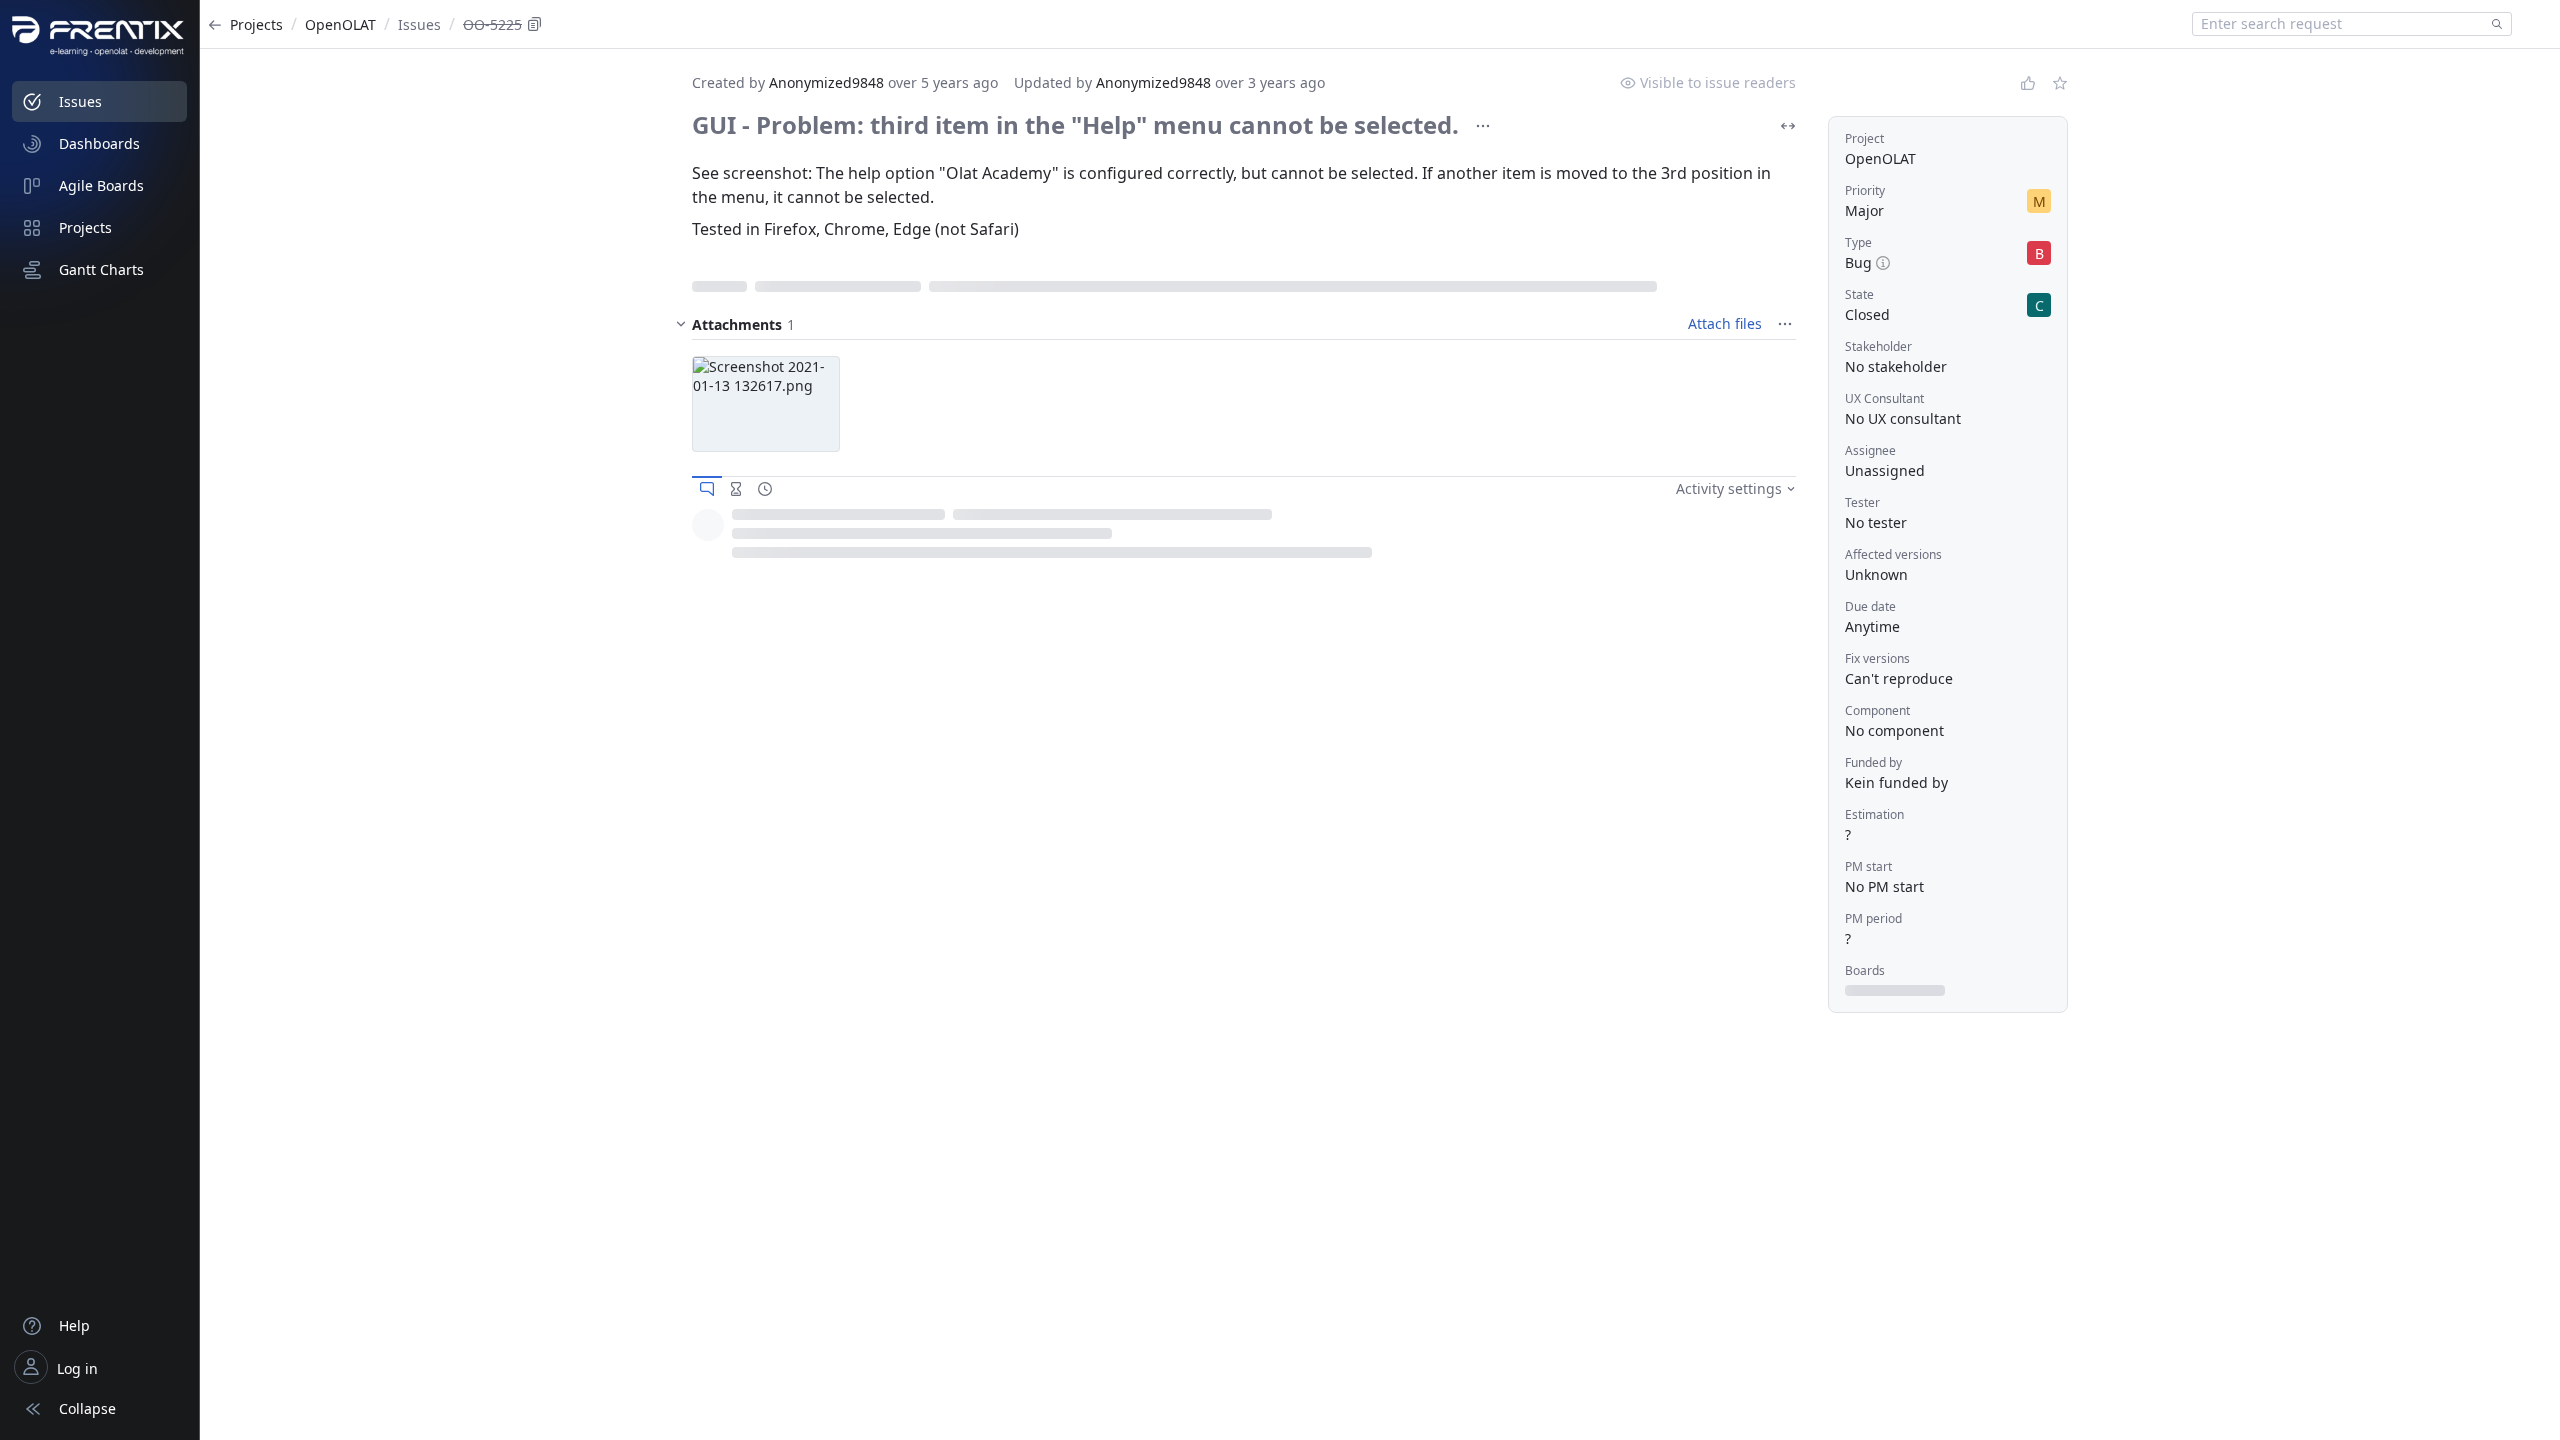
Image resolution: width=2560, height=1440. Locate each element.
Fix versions (1877, 658)
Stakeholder (1878, 346)
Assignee (1870, 450)
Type (1858, 242)
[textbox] (2338, 24)
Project (1864, 138)
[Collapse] (681, 324)
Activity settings (1729, 488)
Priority (1865, 190)
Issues (419, 24)
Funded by (1873, 762)
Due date (1870, 606)
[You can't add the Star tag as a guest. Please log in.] (2060, 83)
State (1859, 294)
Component (1877, 710)
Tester (1862, 502)
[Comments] (707, 489)
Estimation (1874, 814)
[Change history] (765, 489)
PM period (1873, 918)
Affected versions (1893, 554)
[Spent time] (736, 489)
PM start (1868, 866)
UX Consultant (1884, 398)
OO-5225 (492, 24)
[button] (766, 404)
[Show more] (1483, 126)
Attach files (1725, 323)
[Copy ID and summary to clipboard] (535, 24)
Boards (1865, 970)
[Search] (2493, 24)
